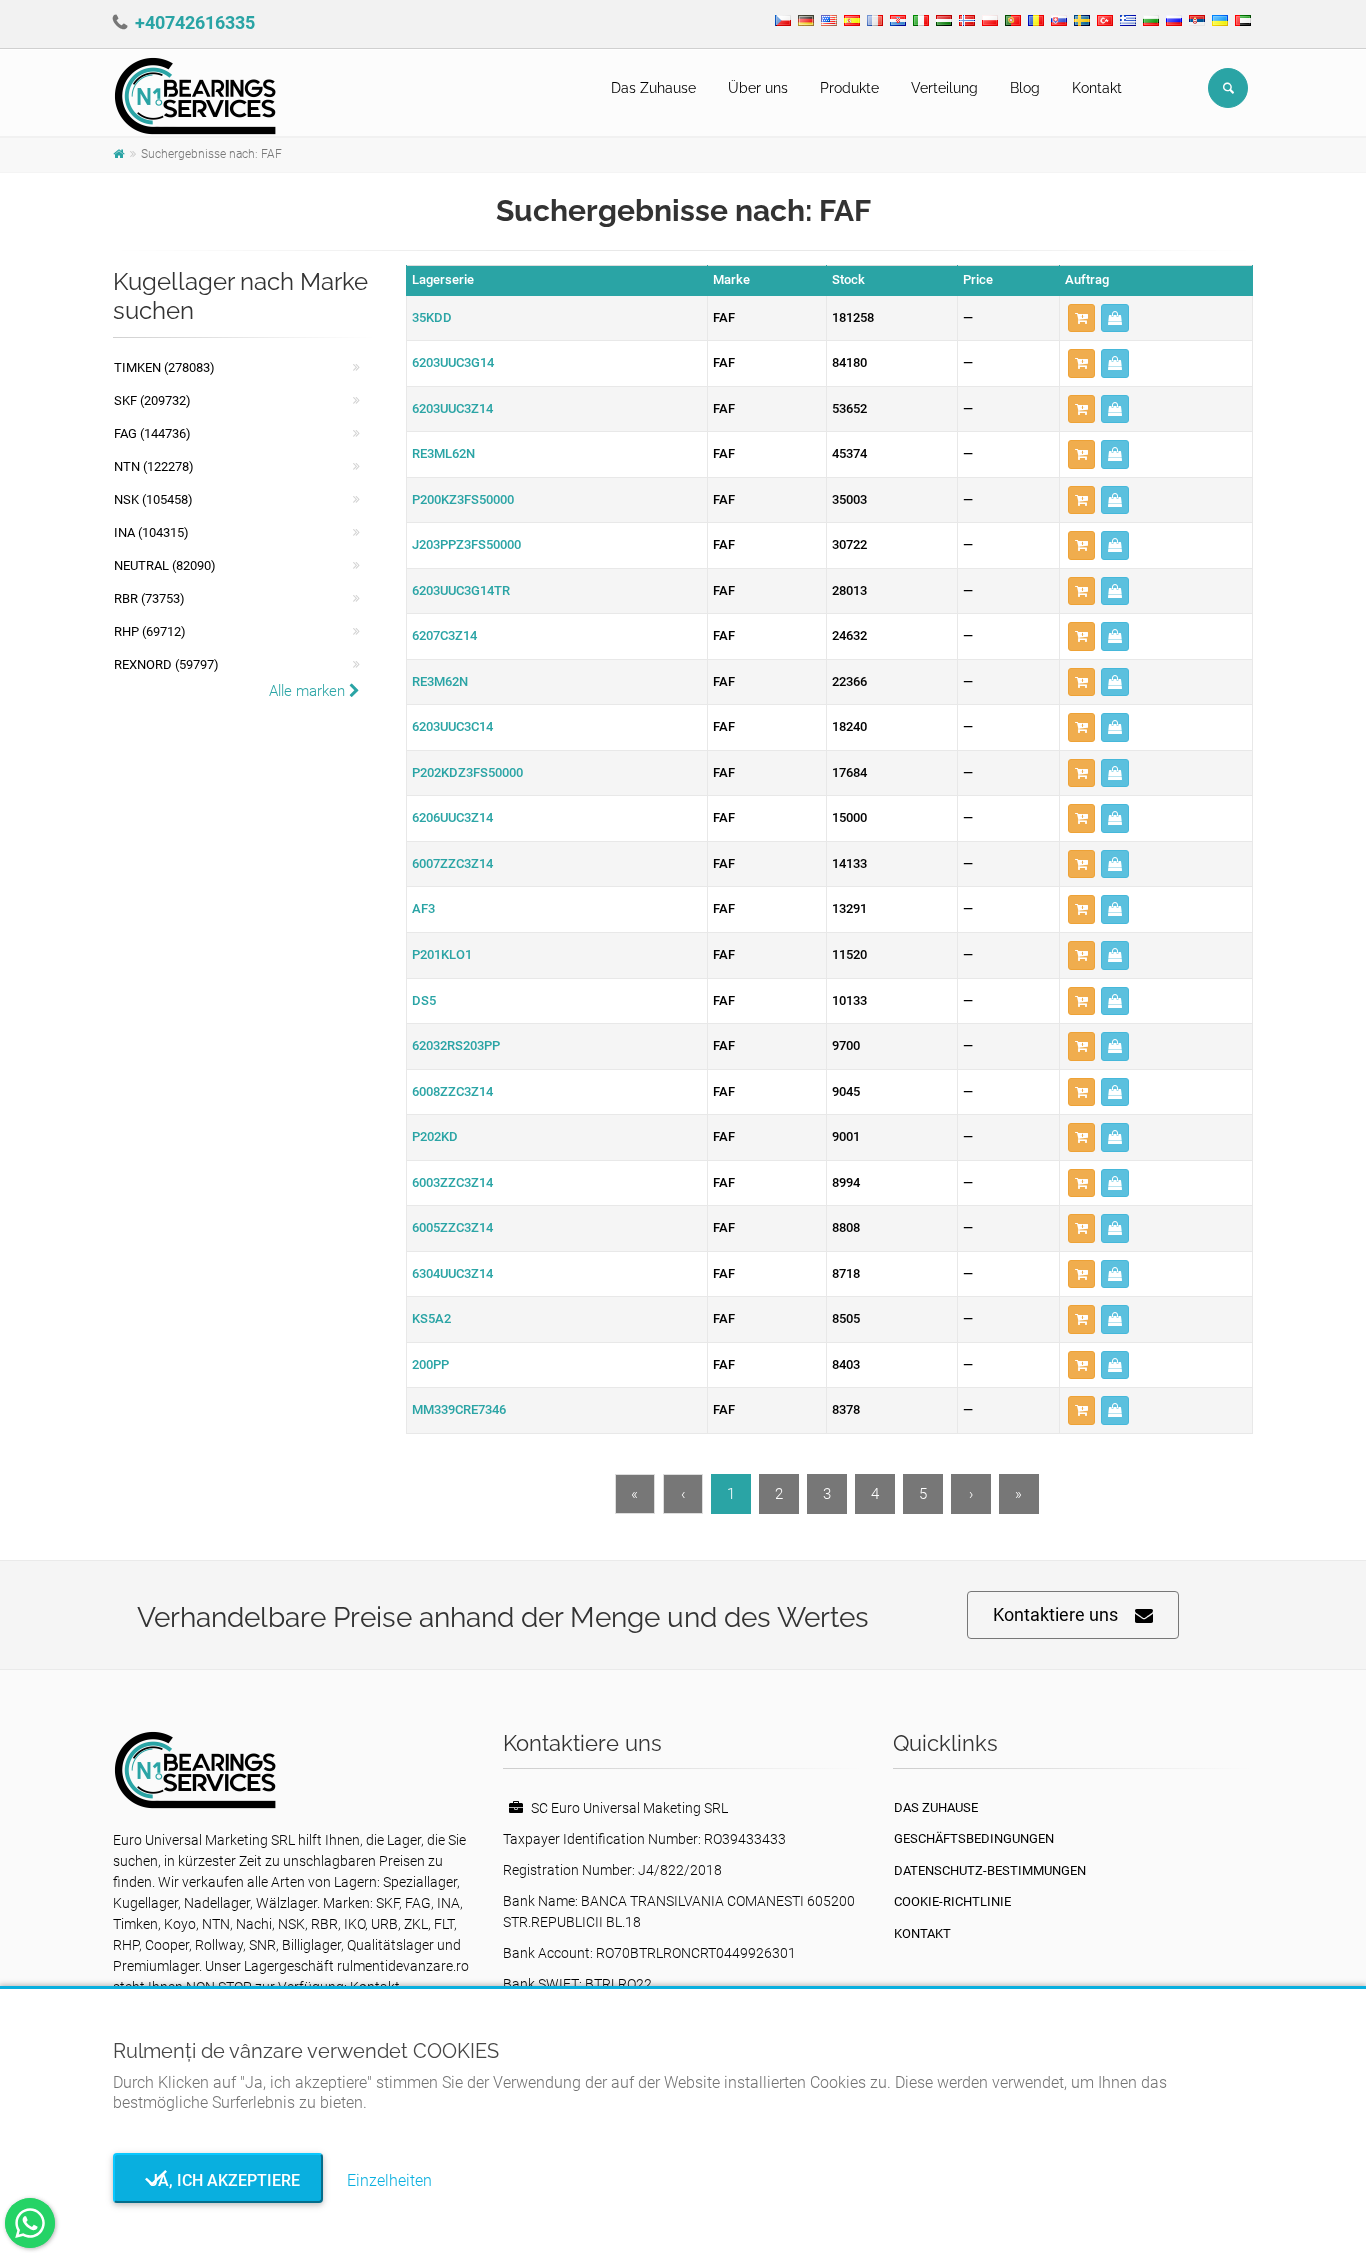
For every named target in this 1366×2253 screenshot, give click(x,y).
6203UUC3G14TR (461, 590)
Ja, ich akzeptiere (218, 2180)
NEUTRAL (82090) (165, 565)
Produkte (849, 88)
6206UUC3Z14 (452, 817)
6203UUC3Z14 (452, 408)
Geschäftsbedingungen (974, 1838)
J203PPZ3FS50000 (466, 544)
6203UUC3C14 (452, 726)
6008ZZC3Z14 (452, 1091)
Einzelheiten (389, 2180)
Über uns (758, 88)
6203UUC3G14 (453, 362)
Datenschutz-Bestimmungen (990, 1870)
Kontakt (1097, 88)
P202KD (435, 1136)
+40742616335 (195, 22)
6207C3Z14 (444, 635)
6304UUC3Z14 (452, 1273)
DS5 (424, 1000)
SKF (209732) (152, 400)
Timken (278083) (164, 367)
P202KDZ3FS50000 (467, 772)
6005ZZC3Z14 (452, 1227)
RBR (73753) (149, 598)
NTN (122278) (154, 466)
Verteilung (944, 88)
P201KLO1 (442, 954)
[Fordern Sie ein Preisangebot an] (1115, 318)
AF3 (423, 908)
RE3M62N (440, 681)
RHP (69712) (150, 631)
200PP (430, 1364)
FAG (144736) (152, 433)
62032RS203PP (456, 1045)
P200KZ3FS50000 (463, 499)
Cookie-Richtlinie (952, 1901)
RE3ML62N (443, 453)
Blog (1025, 88)
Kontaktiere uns (1055, 1614)
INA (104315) (151, 532)
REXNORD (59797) (166, 664)
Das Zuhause (653, 88)
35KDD (432, 317)
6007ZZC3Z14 (452, 863)
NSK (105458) (153, 499)
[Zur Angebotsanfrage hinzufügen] (1081, 318)
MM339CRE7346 (459, 1409)
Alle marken (309, 691)
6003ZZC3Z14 (452, 1182)
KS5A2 (431, 1318)
